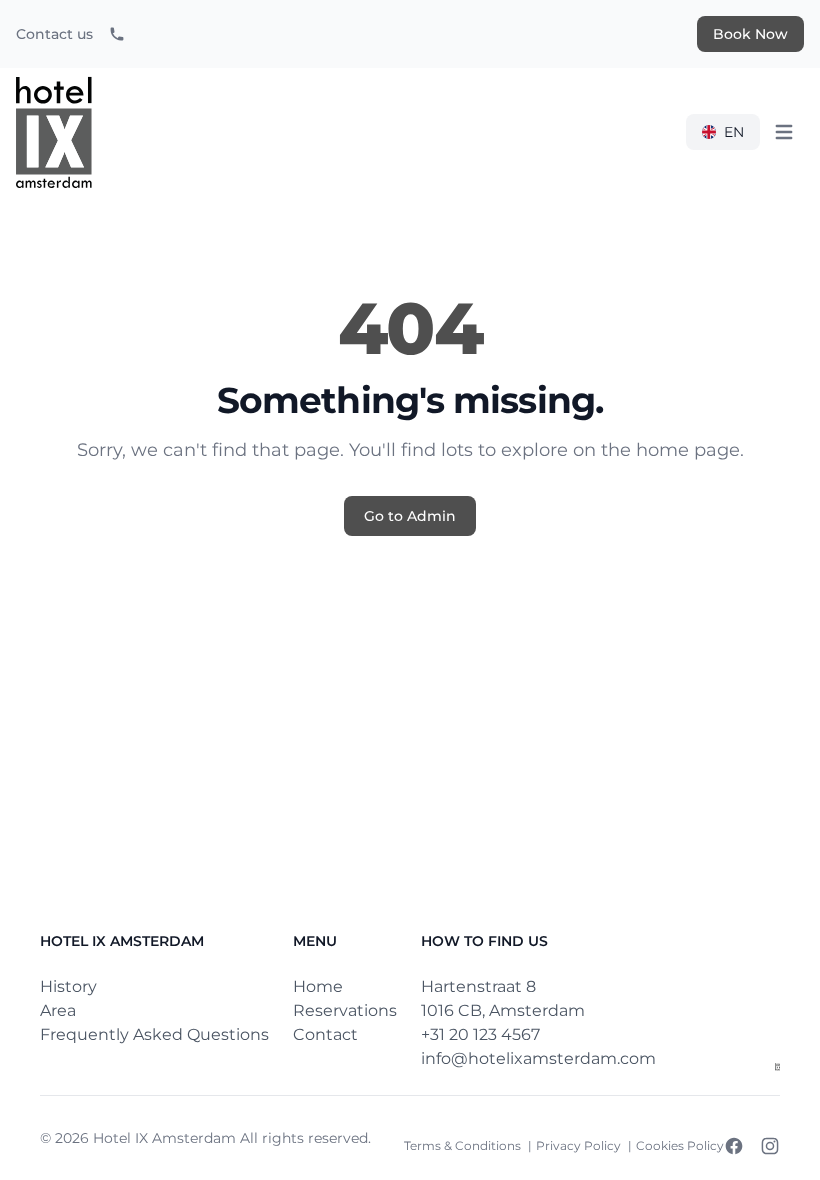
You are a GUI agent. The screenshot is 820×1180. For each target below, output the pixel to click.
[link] (117, 34)
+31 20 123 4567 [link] (480, 1034)
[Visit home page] (777, 1067)
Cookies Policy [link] (680, 1145)
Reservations (345, 1010)
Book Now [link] (750, 34)
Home (318, 986)
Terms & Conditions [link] (464, 1145)
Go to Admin (410, 516)
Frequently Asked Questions (154, 1034)
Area (58, 1010)
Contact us (54, 34)
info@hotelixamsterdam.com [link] (538, 1058)
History (68, 986)
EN (734, 132)
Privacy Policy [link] (580, 1145)
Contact (325, 1034)
